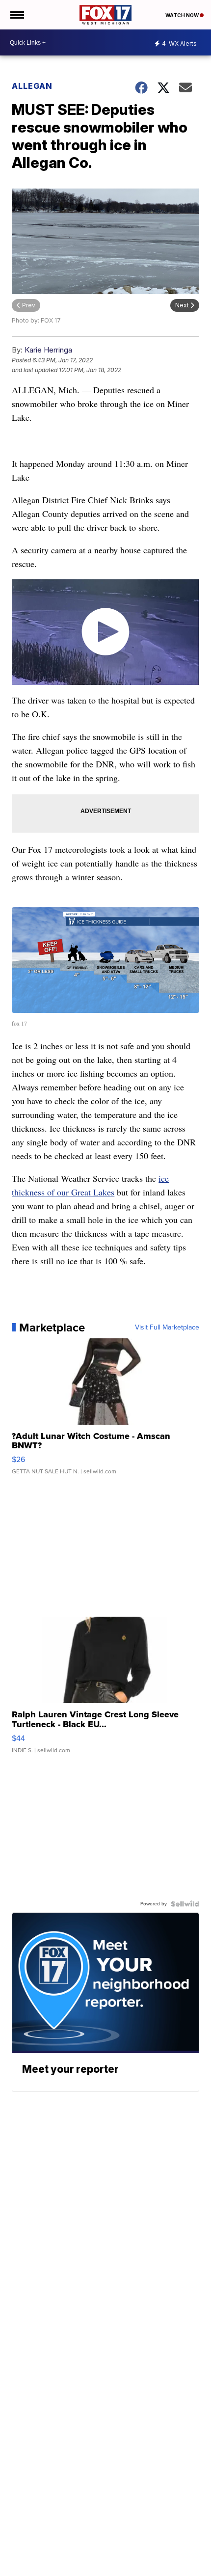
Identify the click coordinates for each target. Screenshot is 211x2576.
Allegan (32, 86)
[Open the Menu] (16, 15)
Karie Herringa (48, 350)
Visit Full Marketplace (167, 1328)
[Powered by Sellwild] (185, 1904)
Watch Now (183, 15)
